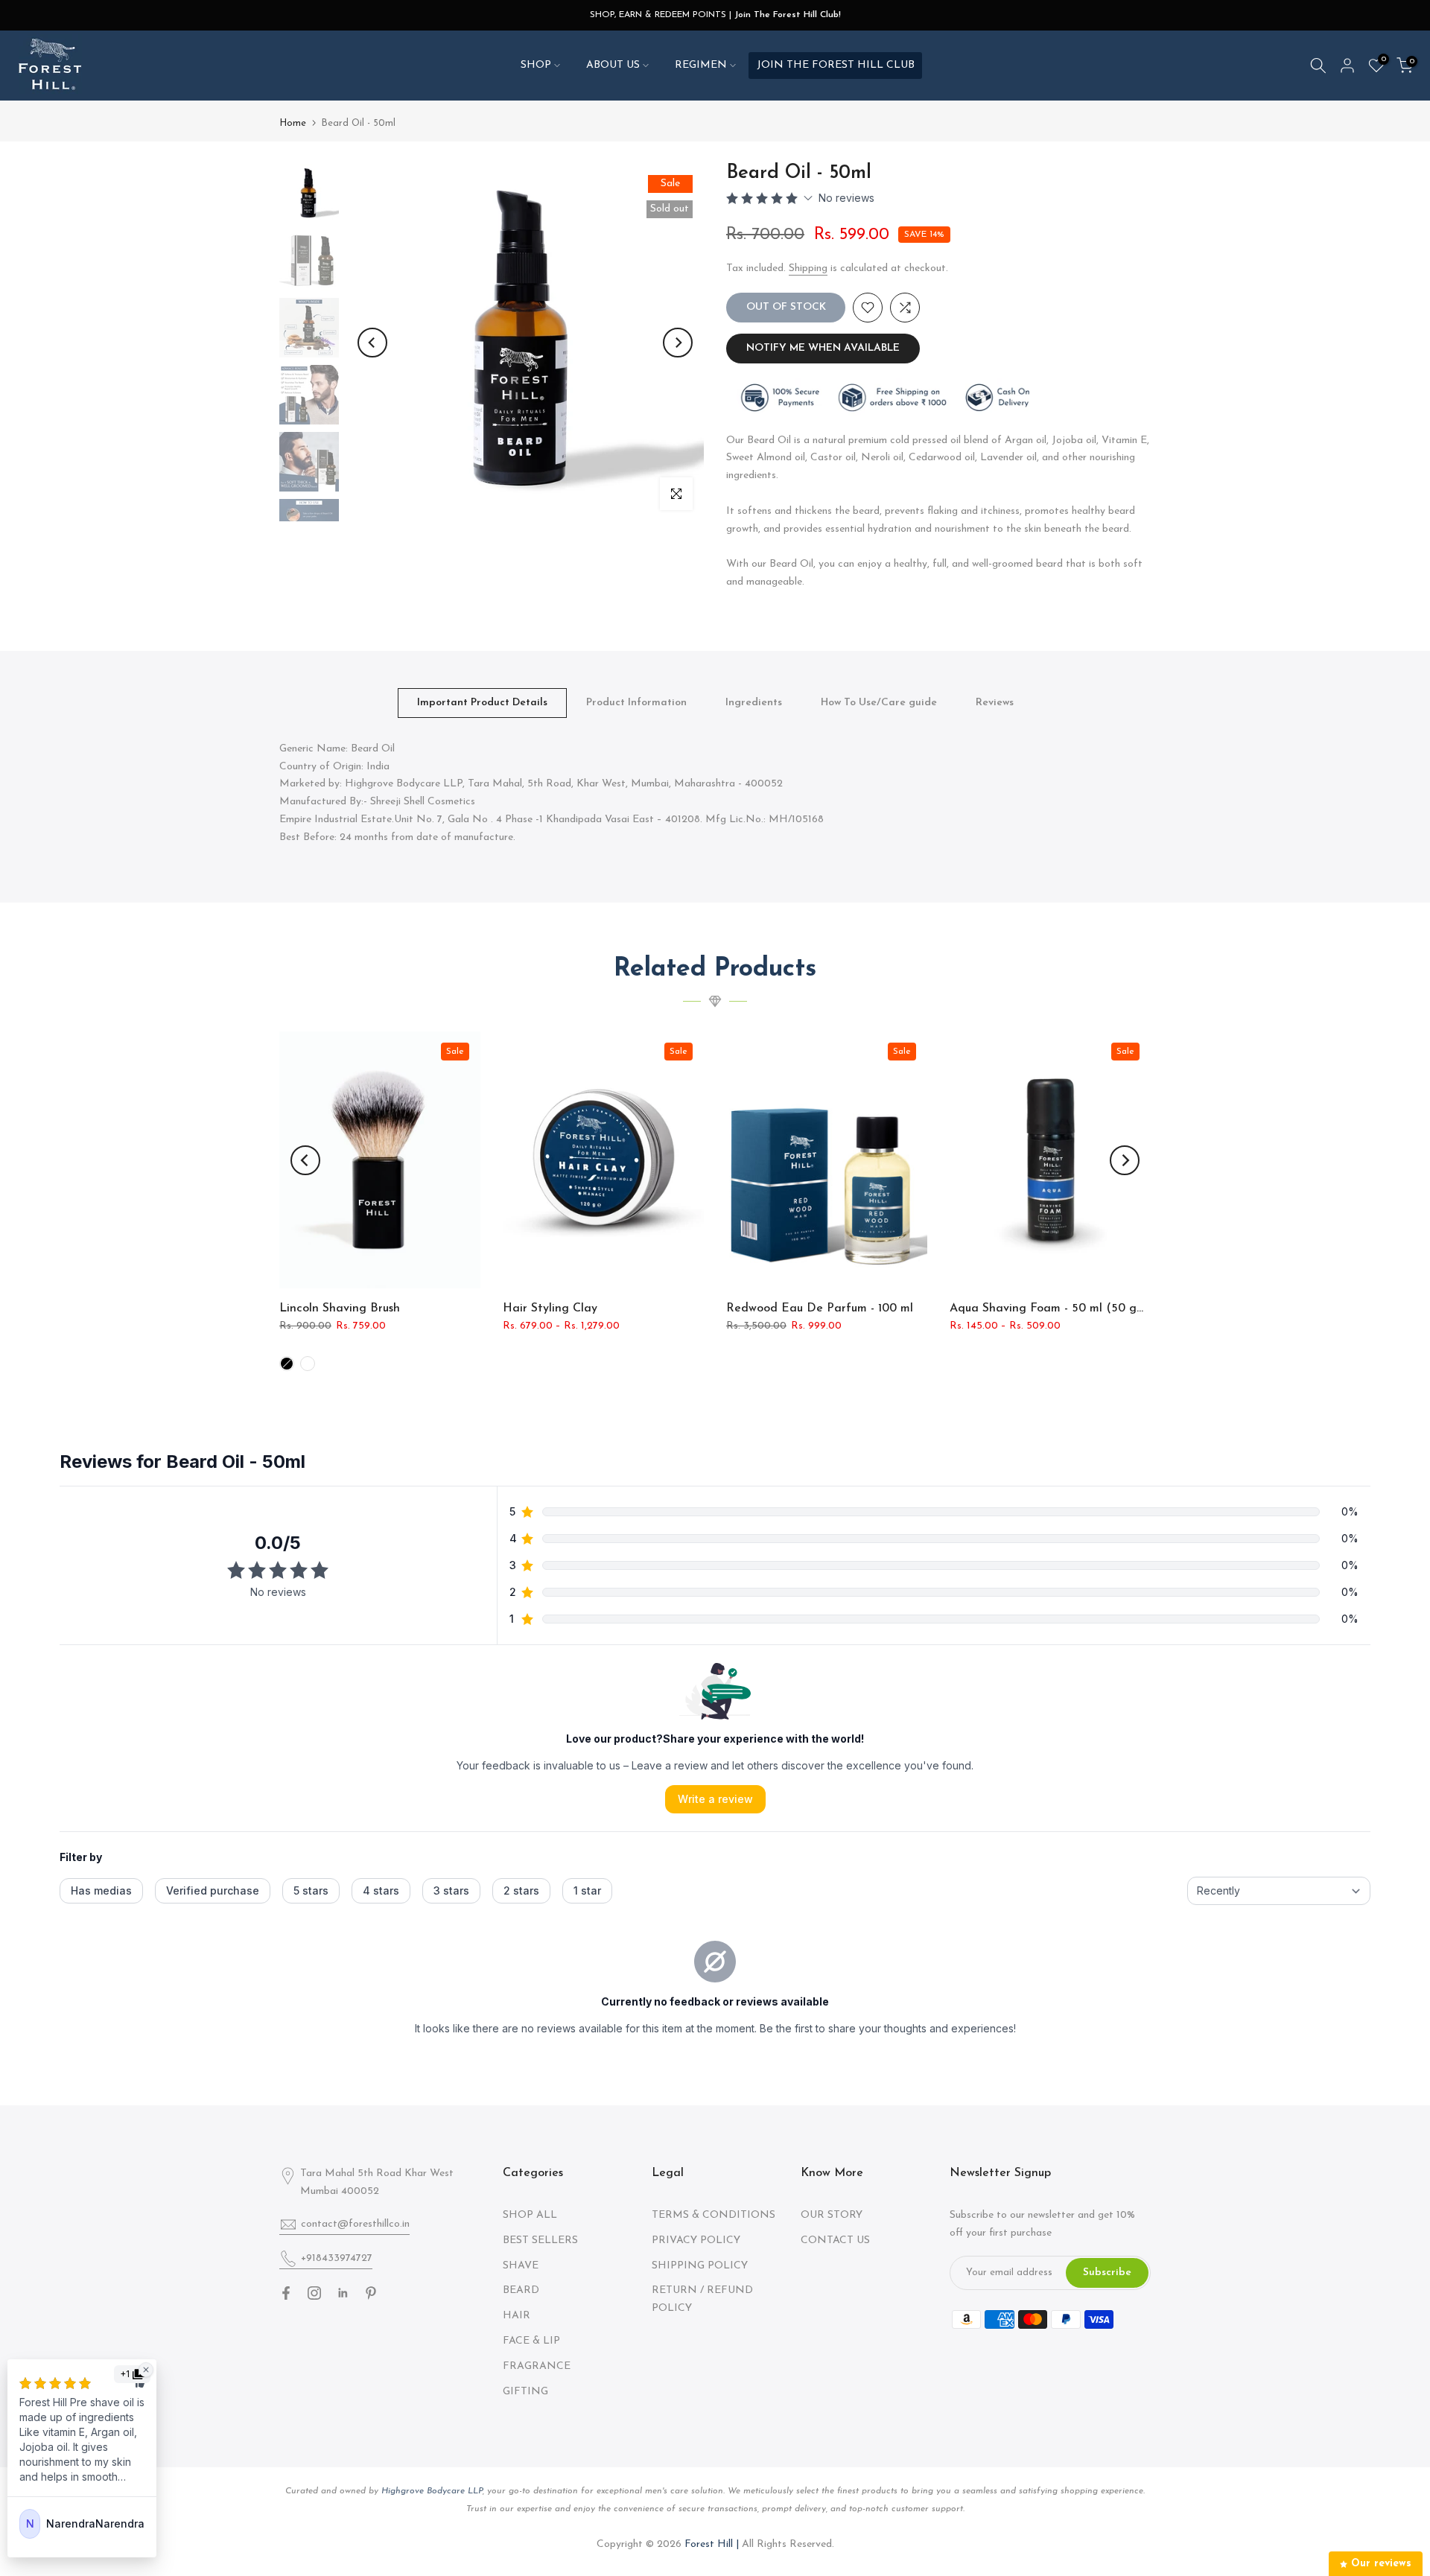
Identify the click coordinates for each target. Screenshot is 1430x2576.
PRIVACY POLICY (696, 2241)
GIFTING (525, 2392)
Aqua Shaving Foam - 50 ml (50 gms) (1052, 1308)
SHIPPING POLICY (700, 2266)
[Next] (678, 343)
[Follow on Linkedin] (343, 2293)
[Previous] (372, 343)
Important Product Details (482, 702)
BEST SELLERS (540, 2241)
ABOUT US (613, 65)
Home (293, 123)
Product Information (636, 702)
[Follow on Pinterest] (371, 2293)
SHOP (536, 65)
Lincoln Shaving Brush (340, 1308)
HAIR (517, 2316)
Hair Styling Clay (550, 1308)
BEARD (521, 2290)
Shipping (808, 268)
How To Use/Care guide (879, 702)
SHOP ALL (530, 2215)
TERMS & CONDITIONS (714, 2215)
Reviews (995, 702)
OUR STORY (832, 2215)
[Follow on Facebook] (286, 2293)
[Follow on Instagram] (314, 2293)
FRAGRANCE (537, 2366)
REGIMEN (701, 65)
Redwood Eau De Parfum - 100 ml (820, 1308)
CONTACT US (835, 2241)
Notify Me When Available (823, 348)
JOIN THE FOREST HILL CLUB (836, 65)
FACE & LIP (531, 2341)
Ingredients (754, 702)
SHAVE (521, 2266)
